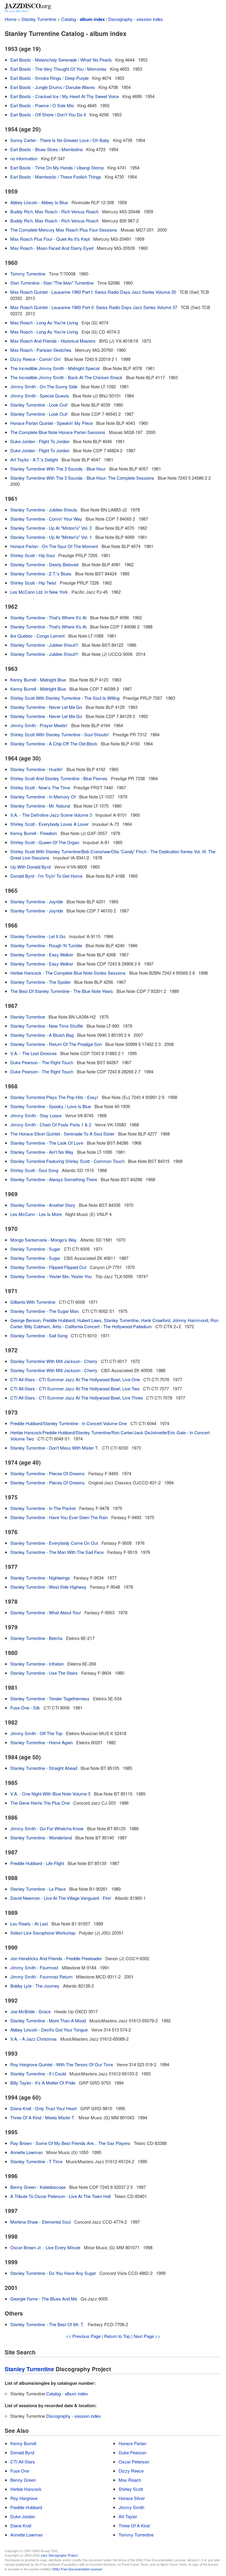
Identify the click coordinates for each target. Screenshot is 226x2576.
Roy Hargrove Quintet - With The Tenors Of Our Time (62, 2064)
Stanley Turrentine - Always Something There (54, 1179)
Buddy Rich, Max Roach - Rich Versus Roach (54, 211)
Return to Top (117, 2336)
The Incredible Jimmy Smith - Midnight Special (55, 368)
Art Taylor (128, 2516)
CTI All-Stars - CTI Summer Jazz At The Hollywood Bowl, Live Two (75, 1388)
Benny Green (23, 2480)
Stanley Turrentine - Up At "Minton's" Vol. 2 (51, 528)
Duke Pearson (132, 2452)
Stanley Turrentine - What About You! (46, 1612)
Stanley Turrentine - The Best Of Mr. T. (47, 2324)
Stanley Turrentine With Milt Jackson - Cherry (54, 1361)
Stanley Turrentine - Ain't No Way (42, 1152)
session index (150, 19)
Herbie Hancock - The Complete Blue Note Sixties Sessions (68, 973)
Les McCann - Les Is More (36, 1214)
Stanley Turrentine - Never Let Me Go (46, 707)
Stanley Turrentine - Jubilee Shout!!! (44, 645)
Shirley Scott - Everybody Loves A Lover (49, 824)
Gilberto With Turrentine (33, 1302)
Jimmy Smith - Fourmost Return (41, 1977)
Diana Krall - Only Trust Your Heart (44, 2108)
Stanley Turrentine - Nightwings (40, 1578)
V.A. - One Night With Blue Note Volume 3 (50, 1794)
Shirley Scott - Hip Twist (33, 583)
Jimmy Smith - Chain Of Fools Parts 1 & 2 (51, 1124)
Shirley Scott (131, 2489)
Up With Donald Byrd (30, 867)
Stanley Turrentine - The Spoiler (40, 982)
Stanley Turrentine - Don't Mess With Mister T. (54, 1448)
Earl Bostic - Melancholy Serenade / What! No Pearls (61, 60)
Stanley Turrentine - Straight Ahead (44, 1768)
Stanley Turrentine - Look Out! (39, 405)
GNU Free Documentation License (77, 2569)
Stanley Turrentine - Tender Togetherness (50, 1698)
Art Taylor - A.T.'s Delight (34, 459)
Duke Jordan (23, 2516)
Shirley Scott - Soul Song (34, 1170)
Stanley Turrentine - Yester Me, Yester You (51, 1276)
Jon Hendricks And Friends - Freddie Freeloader (56, 1958)
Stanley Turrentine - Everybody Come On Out (54, 1543)
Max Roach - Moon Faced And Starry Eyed (52, 248)
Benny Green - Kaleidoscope (38, 2187)
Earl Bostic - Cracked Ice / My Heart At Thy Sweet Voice (65, 96)
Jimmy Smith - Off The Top (36, 1733)
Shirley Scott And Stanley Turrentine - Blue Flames (59, 778)
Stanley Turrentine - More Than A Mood (48, 2020)
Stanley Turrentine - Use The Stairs (44, 1673)
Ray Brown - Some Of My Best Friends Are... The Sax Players (70, 2143)
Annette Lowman (26, 2152)
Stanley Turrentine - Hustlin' (37, 769)
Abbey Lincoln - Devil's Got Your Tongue (49, 2030)
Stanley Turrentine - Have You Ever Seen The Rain (59, 1517)
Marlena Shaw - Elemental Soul (40, 2222)
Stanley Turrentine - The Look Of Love (47, 1143)
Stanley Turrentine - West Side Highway (48, 1587)
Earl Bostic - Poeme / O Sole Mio (42, 105)
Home (11, 19)
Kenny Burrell (23, 2443)
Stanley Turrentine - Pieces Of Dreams (48, 1473)
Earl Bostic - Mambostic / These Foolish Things (56, 177)
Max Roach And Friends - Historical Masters (53, 341)
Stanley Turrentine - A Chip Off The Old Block (54, 744)
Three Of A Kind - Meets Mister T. (43, 2117)
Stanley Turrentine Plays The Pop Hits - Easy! (54, 1097)
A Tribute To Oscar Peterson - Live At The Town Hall (60, 2196)
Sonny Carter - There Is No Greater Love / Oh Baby (60, 140)
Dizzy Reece (131, 2471)
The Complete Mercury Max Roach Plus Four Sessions (64, 230)
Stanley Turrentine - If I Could (38, 2073)
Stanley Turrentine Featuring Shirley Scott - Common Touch (67, 1161)
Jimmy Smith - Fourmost (34, 1967)
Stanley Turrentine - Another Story (43, 1205)
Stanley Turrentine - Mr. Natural (40, 806)
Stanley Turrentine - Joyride (37, 901)
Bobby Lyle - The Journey (35, 1986)
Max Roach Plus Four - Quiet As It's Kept (50, 239)
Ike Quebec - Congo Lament (38, 636)
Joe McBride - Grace (30, 2011)
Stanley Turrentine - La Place (38, 1889)
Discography (121, 19)
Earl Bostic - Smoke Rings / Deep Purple (49, 78)
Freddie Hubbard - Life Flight (37, 1863)
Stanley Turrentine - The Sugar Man (44, 1311)
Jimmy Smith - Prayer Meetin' (39, 725)
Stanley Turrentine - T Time (36, 2161)
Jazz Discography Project (59, 2555)
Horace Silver (132, 2498)
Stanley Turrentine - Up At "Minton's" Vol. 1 (51, 537)
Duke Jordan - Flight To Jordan (40, 441)
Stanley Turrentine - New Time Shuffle (47, 1026)
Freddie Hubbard (26, 2507)
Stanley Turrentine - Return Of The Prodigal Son (56, 1044)
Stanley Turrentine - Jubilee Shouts (44, 510)
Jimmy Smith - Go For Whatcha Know (47, 1828)
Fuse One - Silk (25, 1708)
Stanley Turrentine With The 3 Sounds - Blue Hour (58, 469)
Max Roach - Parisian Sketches (41, 350)
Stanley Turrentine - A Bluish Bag (42, 1035)
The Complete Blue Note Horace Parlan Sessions (58, 432)
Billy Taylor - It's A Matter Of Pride (43, 2083)
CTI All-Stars (23, 2462)
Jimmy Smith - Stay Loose (36, 1115)
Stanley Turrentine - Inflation (37, 1664)
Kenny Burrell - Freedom (34, 833)
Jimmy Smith (131, 2507)
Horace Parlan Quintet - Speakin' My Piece (51, 423)
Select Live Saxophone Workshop (43, 1933)
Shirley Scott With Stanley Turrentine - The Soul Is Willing (65, 698)
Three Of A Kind (134, 2525)
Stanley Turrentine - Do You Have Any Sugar (53, 2273)
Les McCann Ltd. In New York (39, 592)
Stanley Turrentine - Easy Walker (42, 954)
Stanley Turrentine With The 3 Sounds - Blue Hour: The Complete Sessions (82, 478)
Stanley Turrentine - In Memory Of (43, 797)
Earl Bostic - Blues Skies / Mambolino (46, 149)
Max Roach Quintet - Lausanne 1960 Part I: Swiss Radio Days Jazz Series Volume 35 (93, 292)
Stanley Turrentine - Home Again (41, 1742)
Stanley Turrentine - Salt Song (39, 1335)
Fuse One (20, 2471)
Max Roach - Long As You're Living (44, 322)
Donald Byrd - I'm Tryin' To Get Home (46, 876)
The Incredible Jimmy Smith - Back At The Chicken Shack (66, 377)
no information (24, 158)
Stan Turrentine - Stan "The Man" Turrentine (52, 283)
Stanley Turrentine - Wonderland (41, 1837)
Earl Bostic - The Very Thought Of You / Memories (58, 69)
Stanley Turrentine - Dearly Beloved (44, 564)
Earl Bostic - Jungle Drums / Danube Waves (53, 87)
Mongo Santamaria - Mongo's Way (44, 1240)
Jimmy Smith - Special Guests (40, 396)
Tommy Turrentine (28, 274)
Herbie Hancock (26, 2489)
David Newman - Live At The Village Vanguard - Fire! (61, 1898)
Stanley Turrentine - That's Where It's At (48, 617)
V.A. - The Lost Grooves (34, 1053)
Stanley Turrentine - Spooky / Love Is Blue (51, 1106)
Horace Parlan (132, 2443)
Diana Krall (21, 2525)
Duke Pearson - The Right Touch (42, 1062)
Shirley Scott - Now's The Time (40, 787)
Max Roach (130, 2480)
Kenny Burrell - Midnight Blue (38, 680)
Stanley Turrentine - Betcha (36, 1638)
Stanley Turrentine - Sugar (35, 1249)
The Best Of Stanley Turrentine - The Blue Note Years (62, 991)
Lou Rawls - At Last (29, 1924)
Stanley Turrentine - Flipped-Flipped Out (48, 1267)
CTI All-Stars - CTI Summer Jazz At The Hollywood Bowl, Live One (75, 1379)
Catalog (69, 19)
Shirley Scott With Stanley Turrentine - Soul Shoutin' (60, 734)
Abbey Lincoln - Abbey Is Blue (39, 202)
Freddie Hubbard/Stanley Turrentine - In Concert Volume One (69, 1423)
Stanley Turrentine (39, 19)
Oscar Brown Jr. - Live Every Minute (45, 2247)
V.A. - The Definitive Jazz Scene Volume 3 (51, 815)
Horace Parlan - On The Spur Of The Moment (54, 546)
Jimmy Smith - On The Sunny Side (44, 386)
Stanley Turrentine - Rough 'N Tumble (46, 945)
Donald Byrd (22, 2452)
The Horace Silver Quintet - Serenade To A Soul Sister (62, 1134)
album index (92, 19)
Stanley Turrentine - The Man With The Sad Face (57, 1552)
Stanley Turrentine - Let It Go (38, 936)
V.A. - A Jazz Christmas (34, 2039)
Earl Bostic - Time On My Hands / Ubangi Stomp (57, 168)
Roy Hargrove (24, 2498)
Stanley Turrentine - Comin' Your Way (46, 519)
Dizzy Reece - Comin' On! (36, 359)
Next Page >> (147, 2336)
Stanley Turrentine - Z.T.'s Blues (41, 574)
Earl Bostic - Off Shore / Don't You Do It (48, 114)
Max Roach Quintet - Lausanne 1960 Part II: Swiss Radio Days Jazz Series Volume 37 (94, 307)
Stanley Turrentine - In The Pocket (43, 1508)
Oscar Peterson (134, 2462)
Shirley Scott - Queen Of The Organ (45, 842)
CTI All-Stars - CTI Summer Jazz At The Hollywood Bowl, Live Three (77, 1398)
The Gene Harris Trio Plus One (40, 1803)
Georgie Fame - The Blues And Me (44, 2299)
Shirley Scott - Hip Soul (33, 555)
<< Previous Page (83, 2336)
